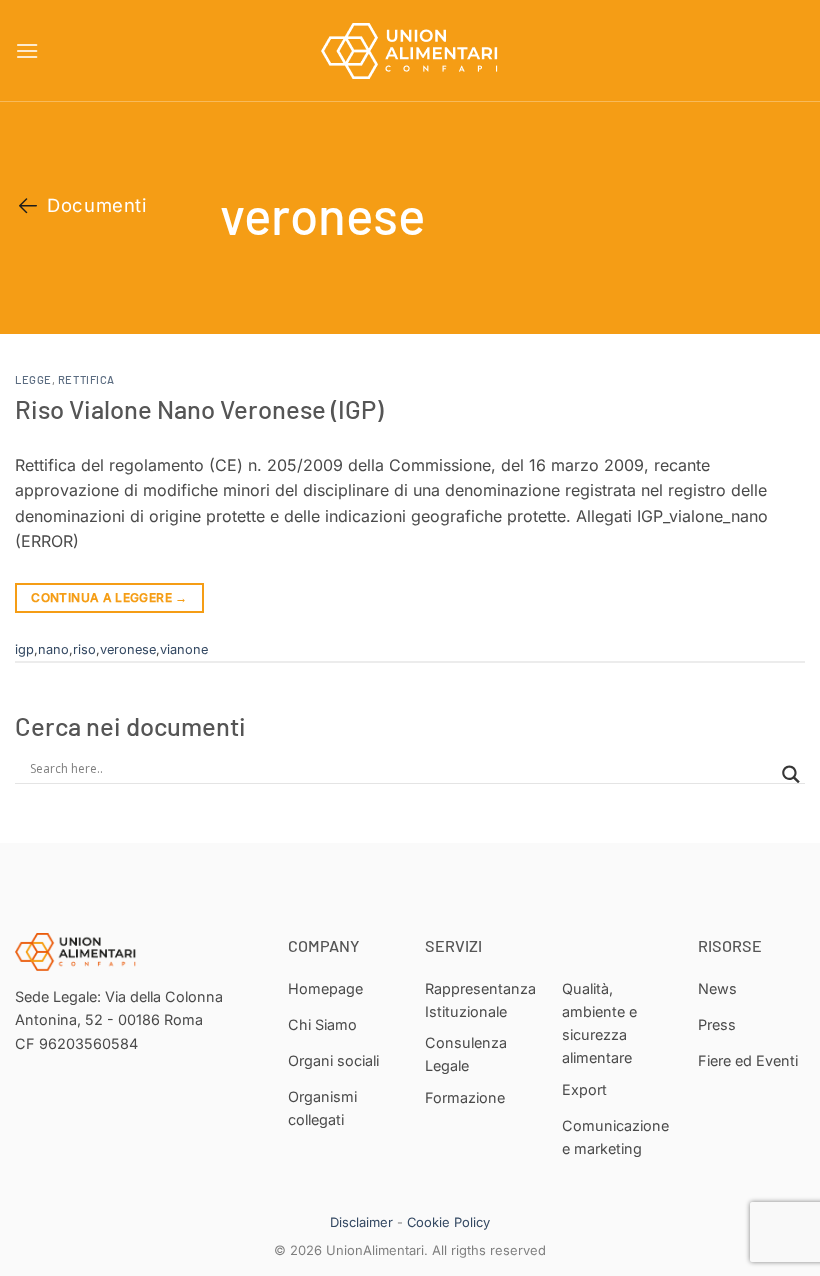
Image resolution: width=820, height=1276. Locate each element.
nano (53, 649)
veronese (128, 649)
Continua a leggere (109, 597)
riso (84, 649)
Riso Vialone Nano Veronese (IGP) (199, 408)
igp (24, 649)
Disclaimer (361, 1222)
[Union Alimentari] (410, 51)
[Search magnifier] (791, 774)
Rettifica (86, 379)
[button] (27, 50)
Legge (33, 379)
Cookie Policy (448, 1222)
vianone (184, 649)
